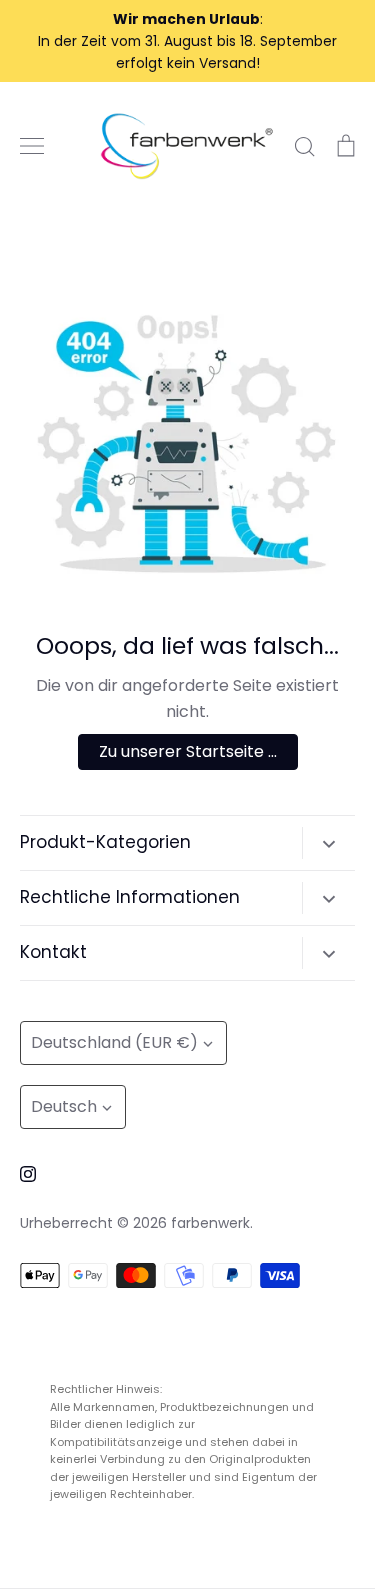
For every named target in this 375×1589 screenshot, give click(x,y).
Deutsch (64, 1106)
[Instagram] (28, 1174)
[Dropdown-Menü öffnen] (328, 843)
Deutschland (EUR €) (114, 1042)
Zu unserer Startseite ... (188, 751)
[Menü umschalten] (32, 146)
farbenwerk (210, 1223)
